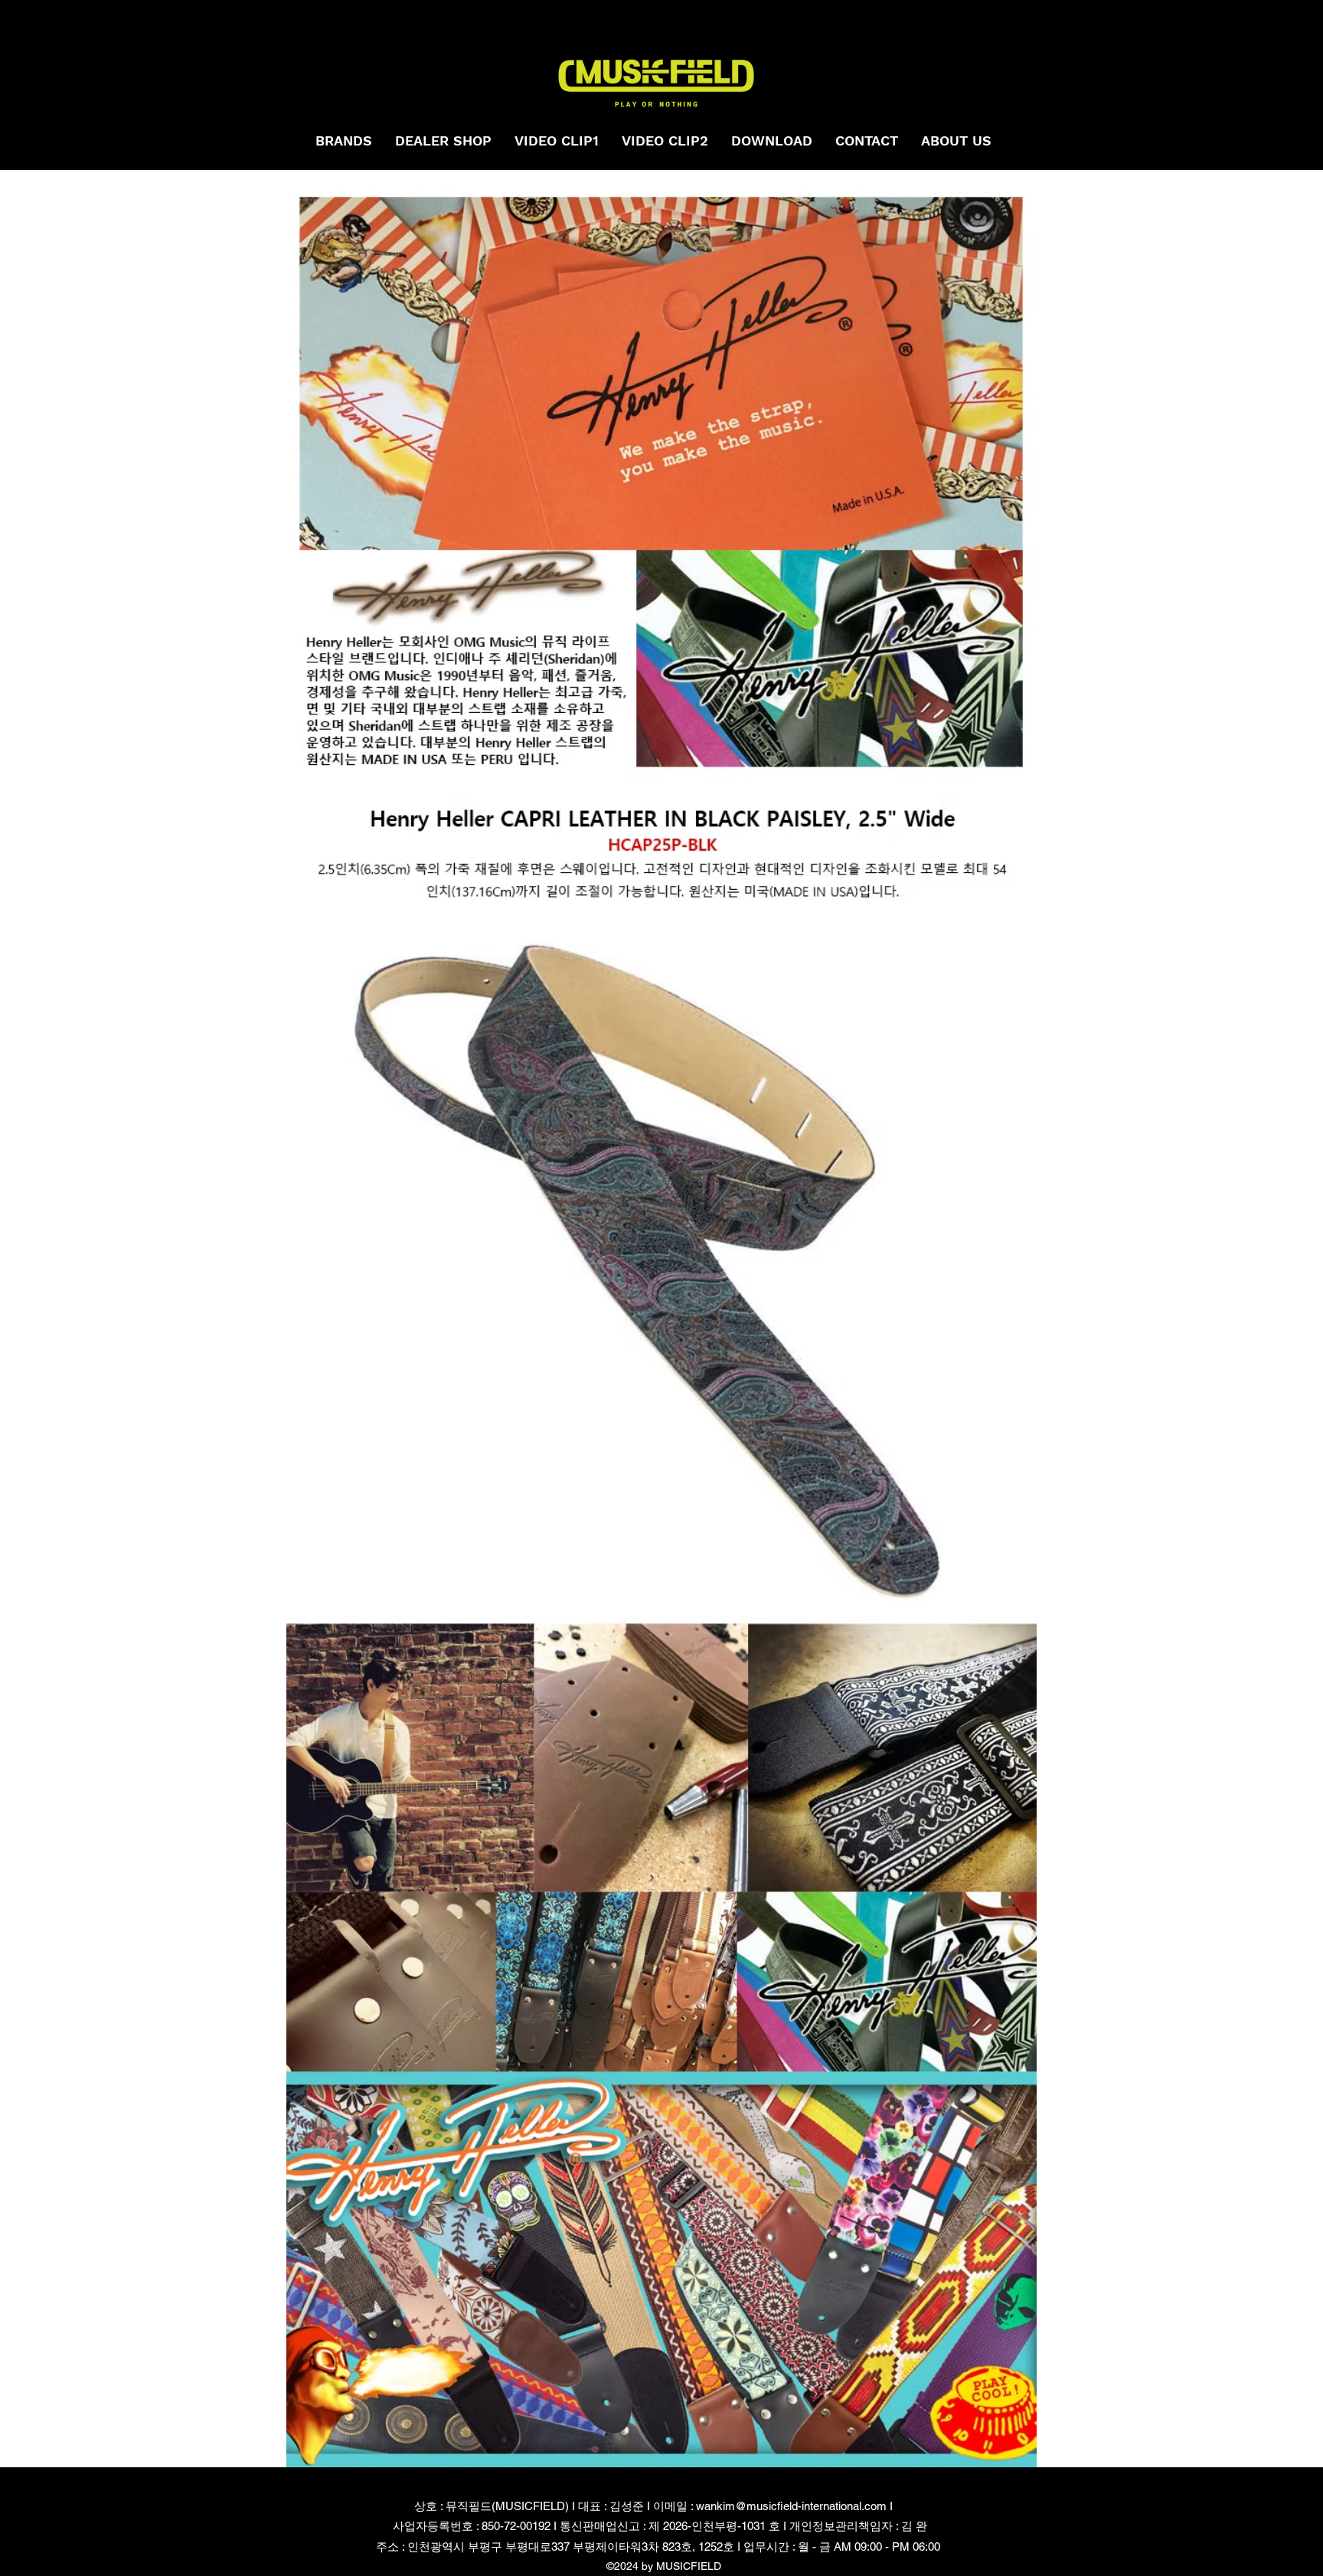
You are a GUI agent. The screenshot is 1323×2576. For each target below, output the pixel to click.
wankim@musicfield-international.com (791, 2506)
